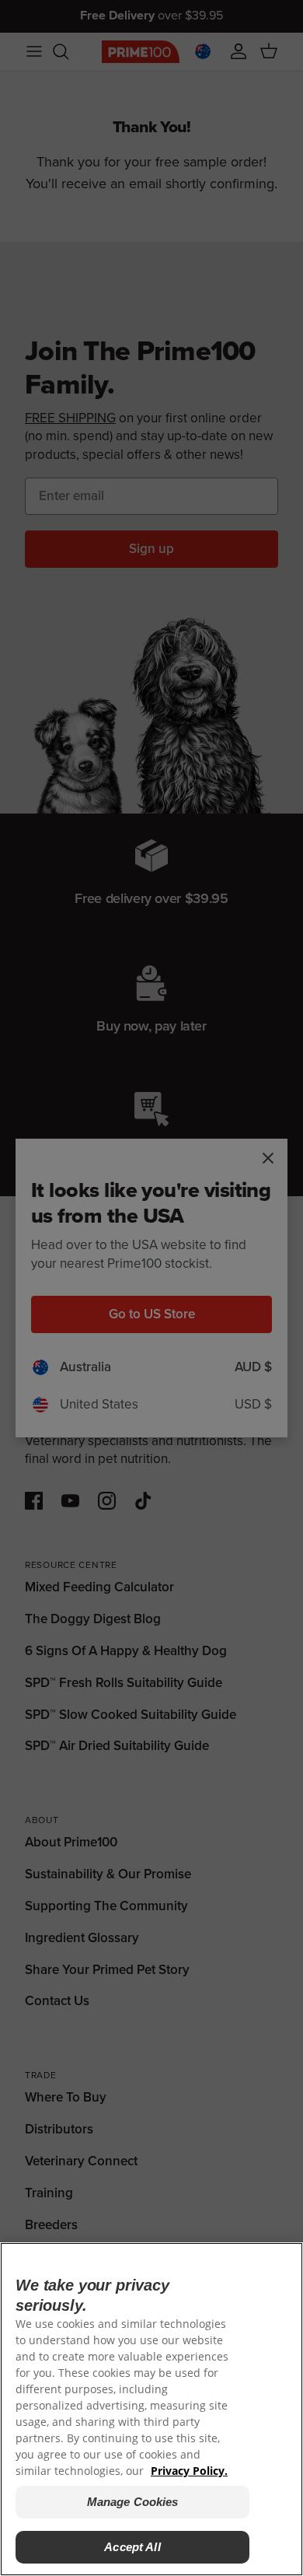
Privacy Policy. (189, 2471)
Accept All (132, 2547)
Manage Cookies (133, 2502)
